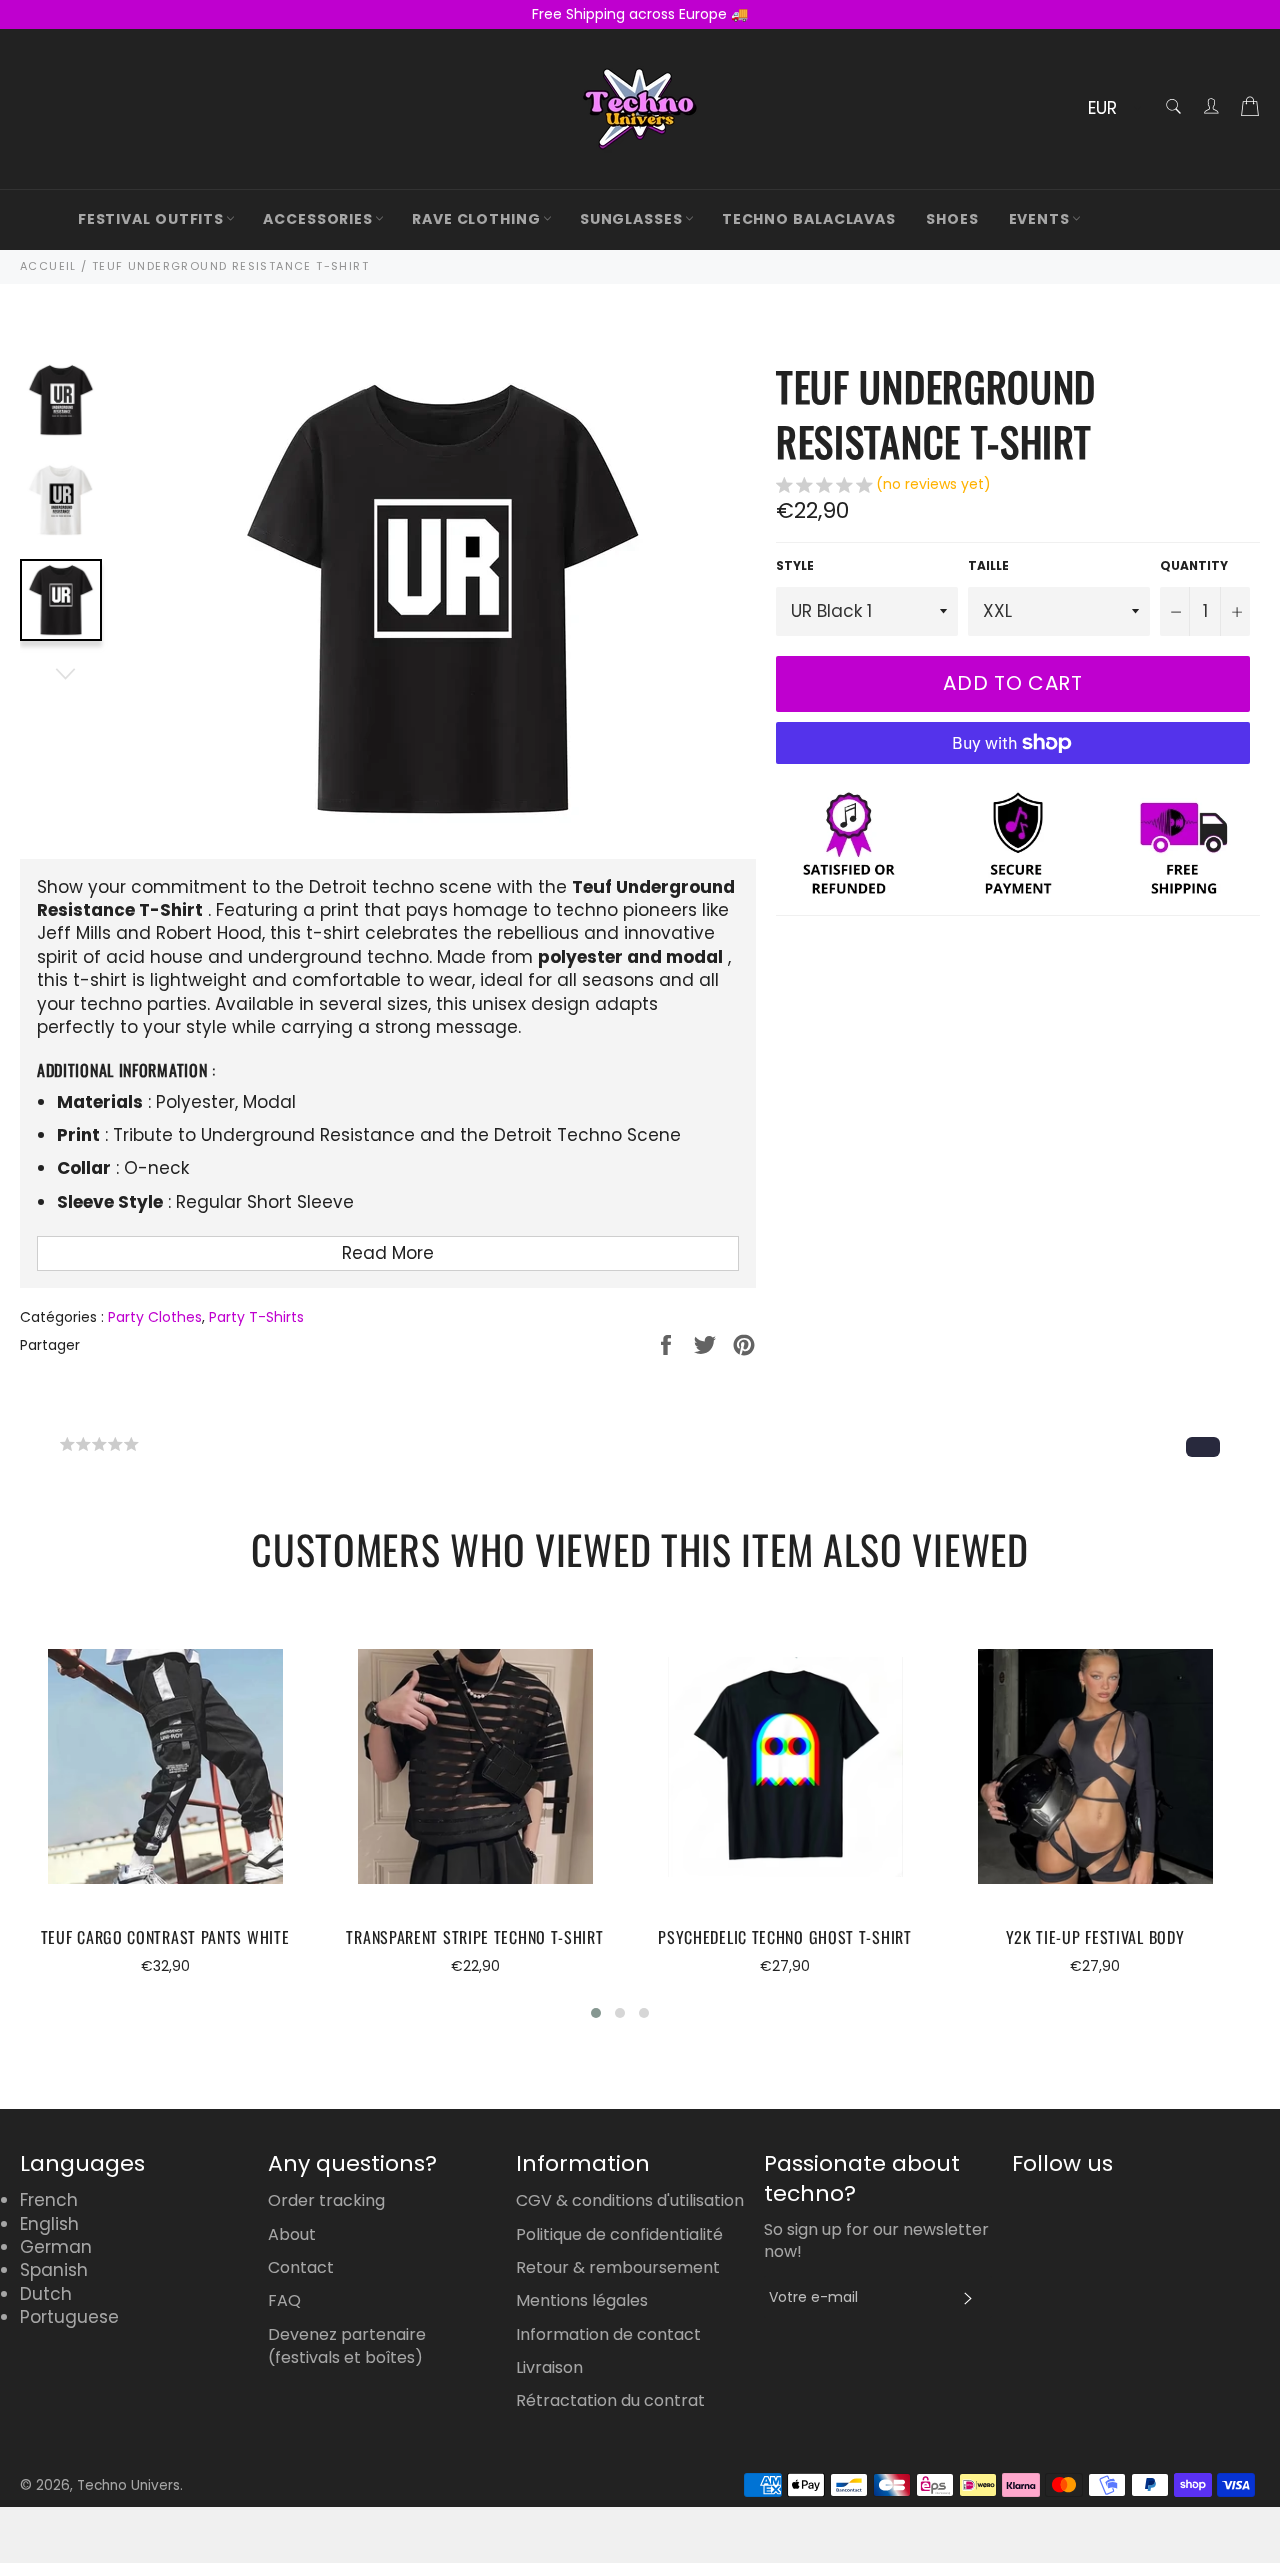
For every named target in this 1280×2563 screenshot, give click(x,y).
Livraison (549, 2367)
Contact (301, 2267)
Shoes (952, 219)
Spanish (54, 2270)
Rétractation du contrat (610, 2400)
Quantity (1194, 566)
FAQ (284, 2300)
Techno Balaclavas (809, 219)
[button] (883, 487)
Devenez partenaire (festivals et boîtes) (347, 2346)
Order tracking (326, 2200)
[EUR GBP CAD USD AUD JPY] (1112, 109)
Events (1039, 219)
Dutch (46, 2294)
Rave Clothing (476, 219)
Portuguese (69, 2317)
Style (795, 566)
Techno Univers (128, 2485)
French (49, 2200)
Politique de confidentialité (619, 2234)
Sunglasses (631, 219)
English (49, 2224)
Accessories (318, 219)
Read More (388, 1253)
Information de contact (608, 2334)
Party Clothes (155, 1317)
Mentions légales (582, 2300)
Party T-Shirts (256, 1317)
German (56, 2247)
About (292, 2234)
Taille (988, 566)
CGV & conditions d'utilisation (630, 2200)
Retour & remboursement (618, 2267)
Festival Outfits (151, 219)
